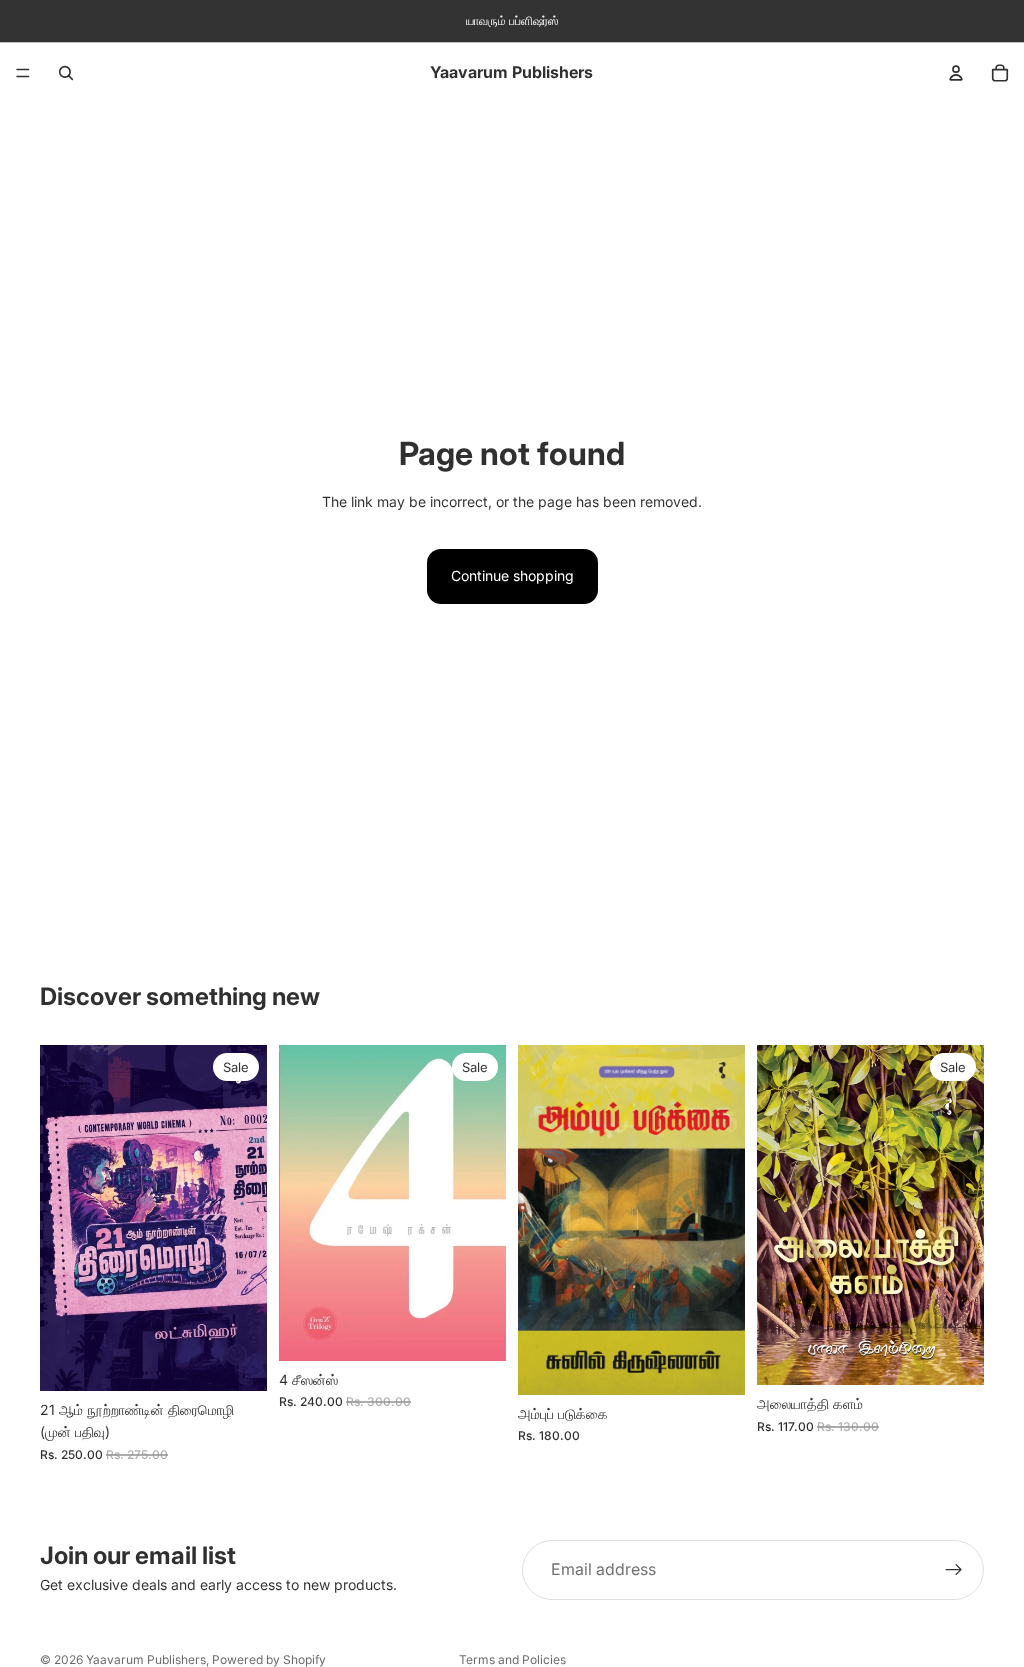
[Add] (236, 1360)
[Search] (66, 73)
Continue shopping (512, 575)
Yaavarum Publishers (146, 1659)
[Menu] (23, 73)
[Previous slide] (301, 1203)
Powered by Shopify (269, 1659)
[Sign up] (954, 1570)
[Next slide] (484, 1203)
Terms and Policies (512, 1659)
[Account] (956, 73)
